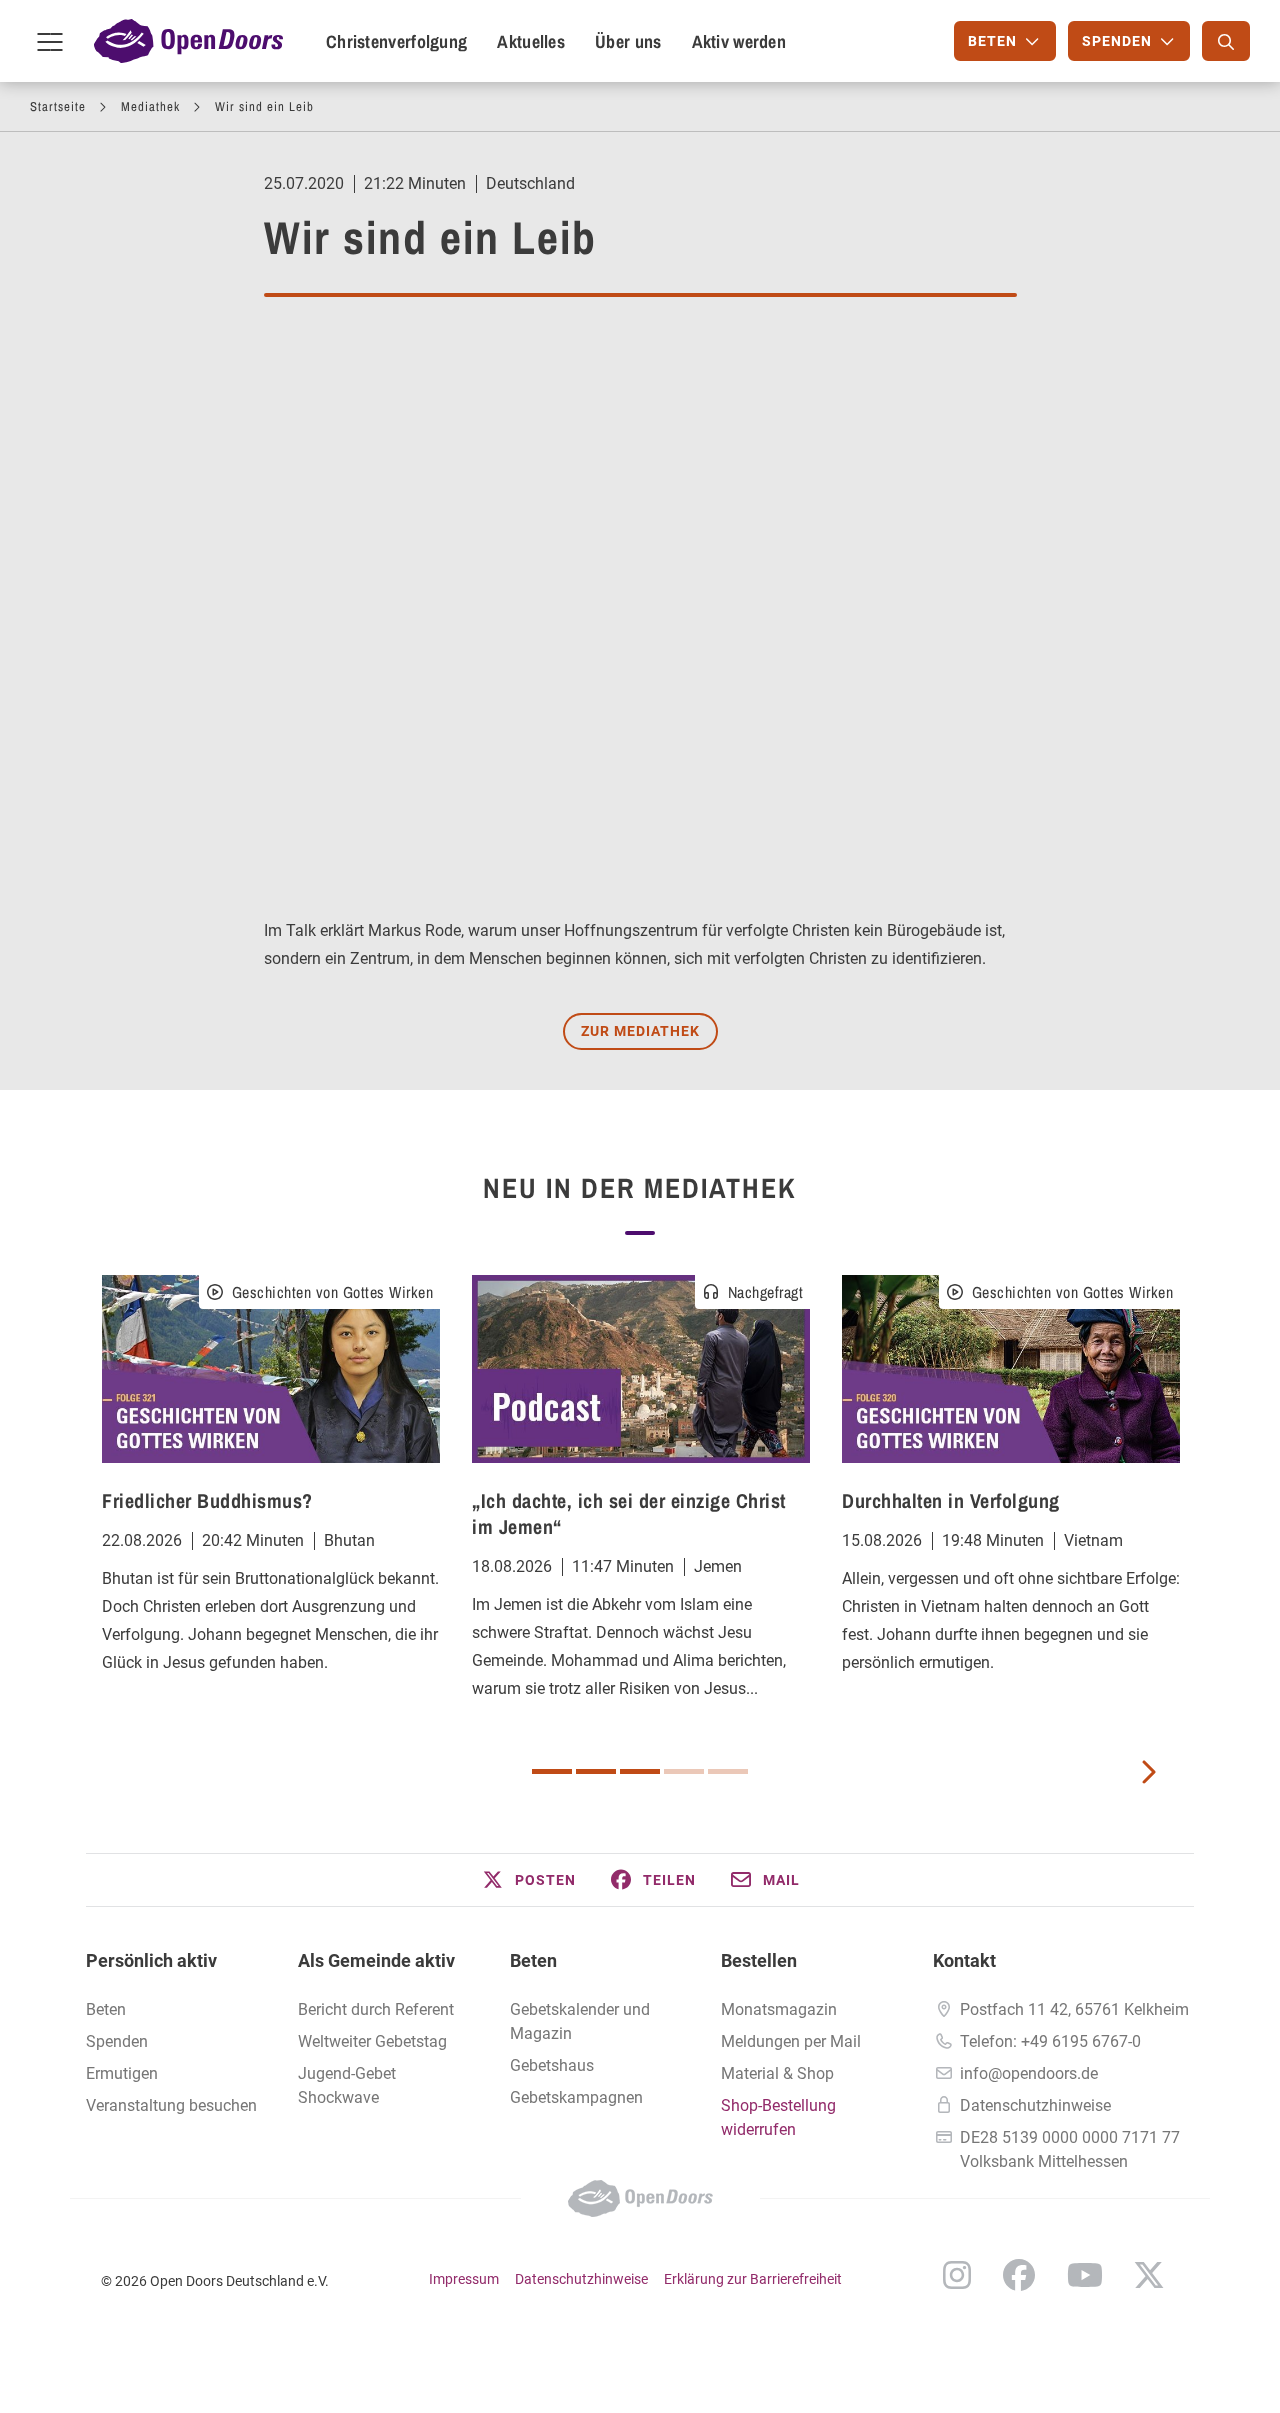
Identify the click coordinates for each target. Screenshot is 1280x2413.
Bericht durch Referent (376, 2009)
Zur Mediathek (640, 1031)
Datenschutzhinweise (1035, 2105)
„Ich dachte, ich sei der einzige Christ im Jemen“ (629, 1513)
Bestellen (759, 1960)
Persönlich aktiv (151, 1960)
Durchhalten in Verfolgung (951, 1500)
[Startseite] (188, 41)
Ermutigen (122, 2073)
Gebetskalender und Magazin (580, 2021)
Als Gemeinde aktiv (376, 1960)
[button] (528, 1880)
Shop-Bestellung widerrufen (778, 2117)
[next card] (1148, 1770)
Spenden (117, 2041)
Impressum (464, 2279)
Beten (106, 2009)
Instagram (957, 2275)
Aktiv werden (739, 41)
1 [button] (552, 1771)
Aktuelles (531, 41)
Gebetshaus (552, 2065)
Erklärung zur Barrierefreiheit (753, 2279)
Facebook (1019, 2275)
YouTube (1085, 2275)
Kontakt (964, 1960)
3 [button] (640, 1771)
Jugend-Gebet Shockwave (347, 2085)
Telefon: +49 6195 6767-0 (1050, 2041)
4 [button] (684, 1771)
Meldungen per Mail (791, 2041)
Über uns (628, 41)
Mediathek (150, 106)
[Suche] (1226, 41)
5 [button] (728, 1771)
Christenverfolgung (396, 41)
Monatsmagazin (779, 2009)
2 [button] (596, 1771)
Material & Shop (777, 2073)
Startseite (58, 106)
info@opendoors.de (1029, 2073)
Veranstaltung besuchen (171, 2105)
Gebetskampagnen (576, 2097)
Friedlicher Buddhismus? (207, 1500)
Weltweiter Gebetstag (372, 2041)
